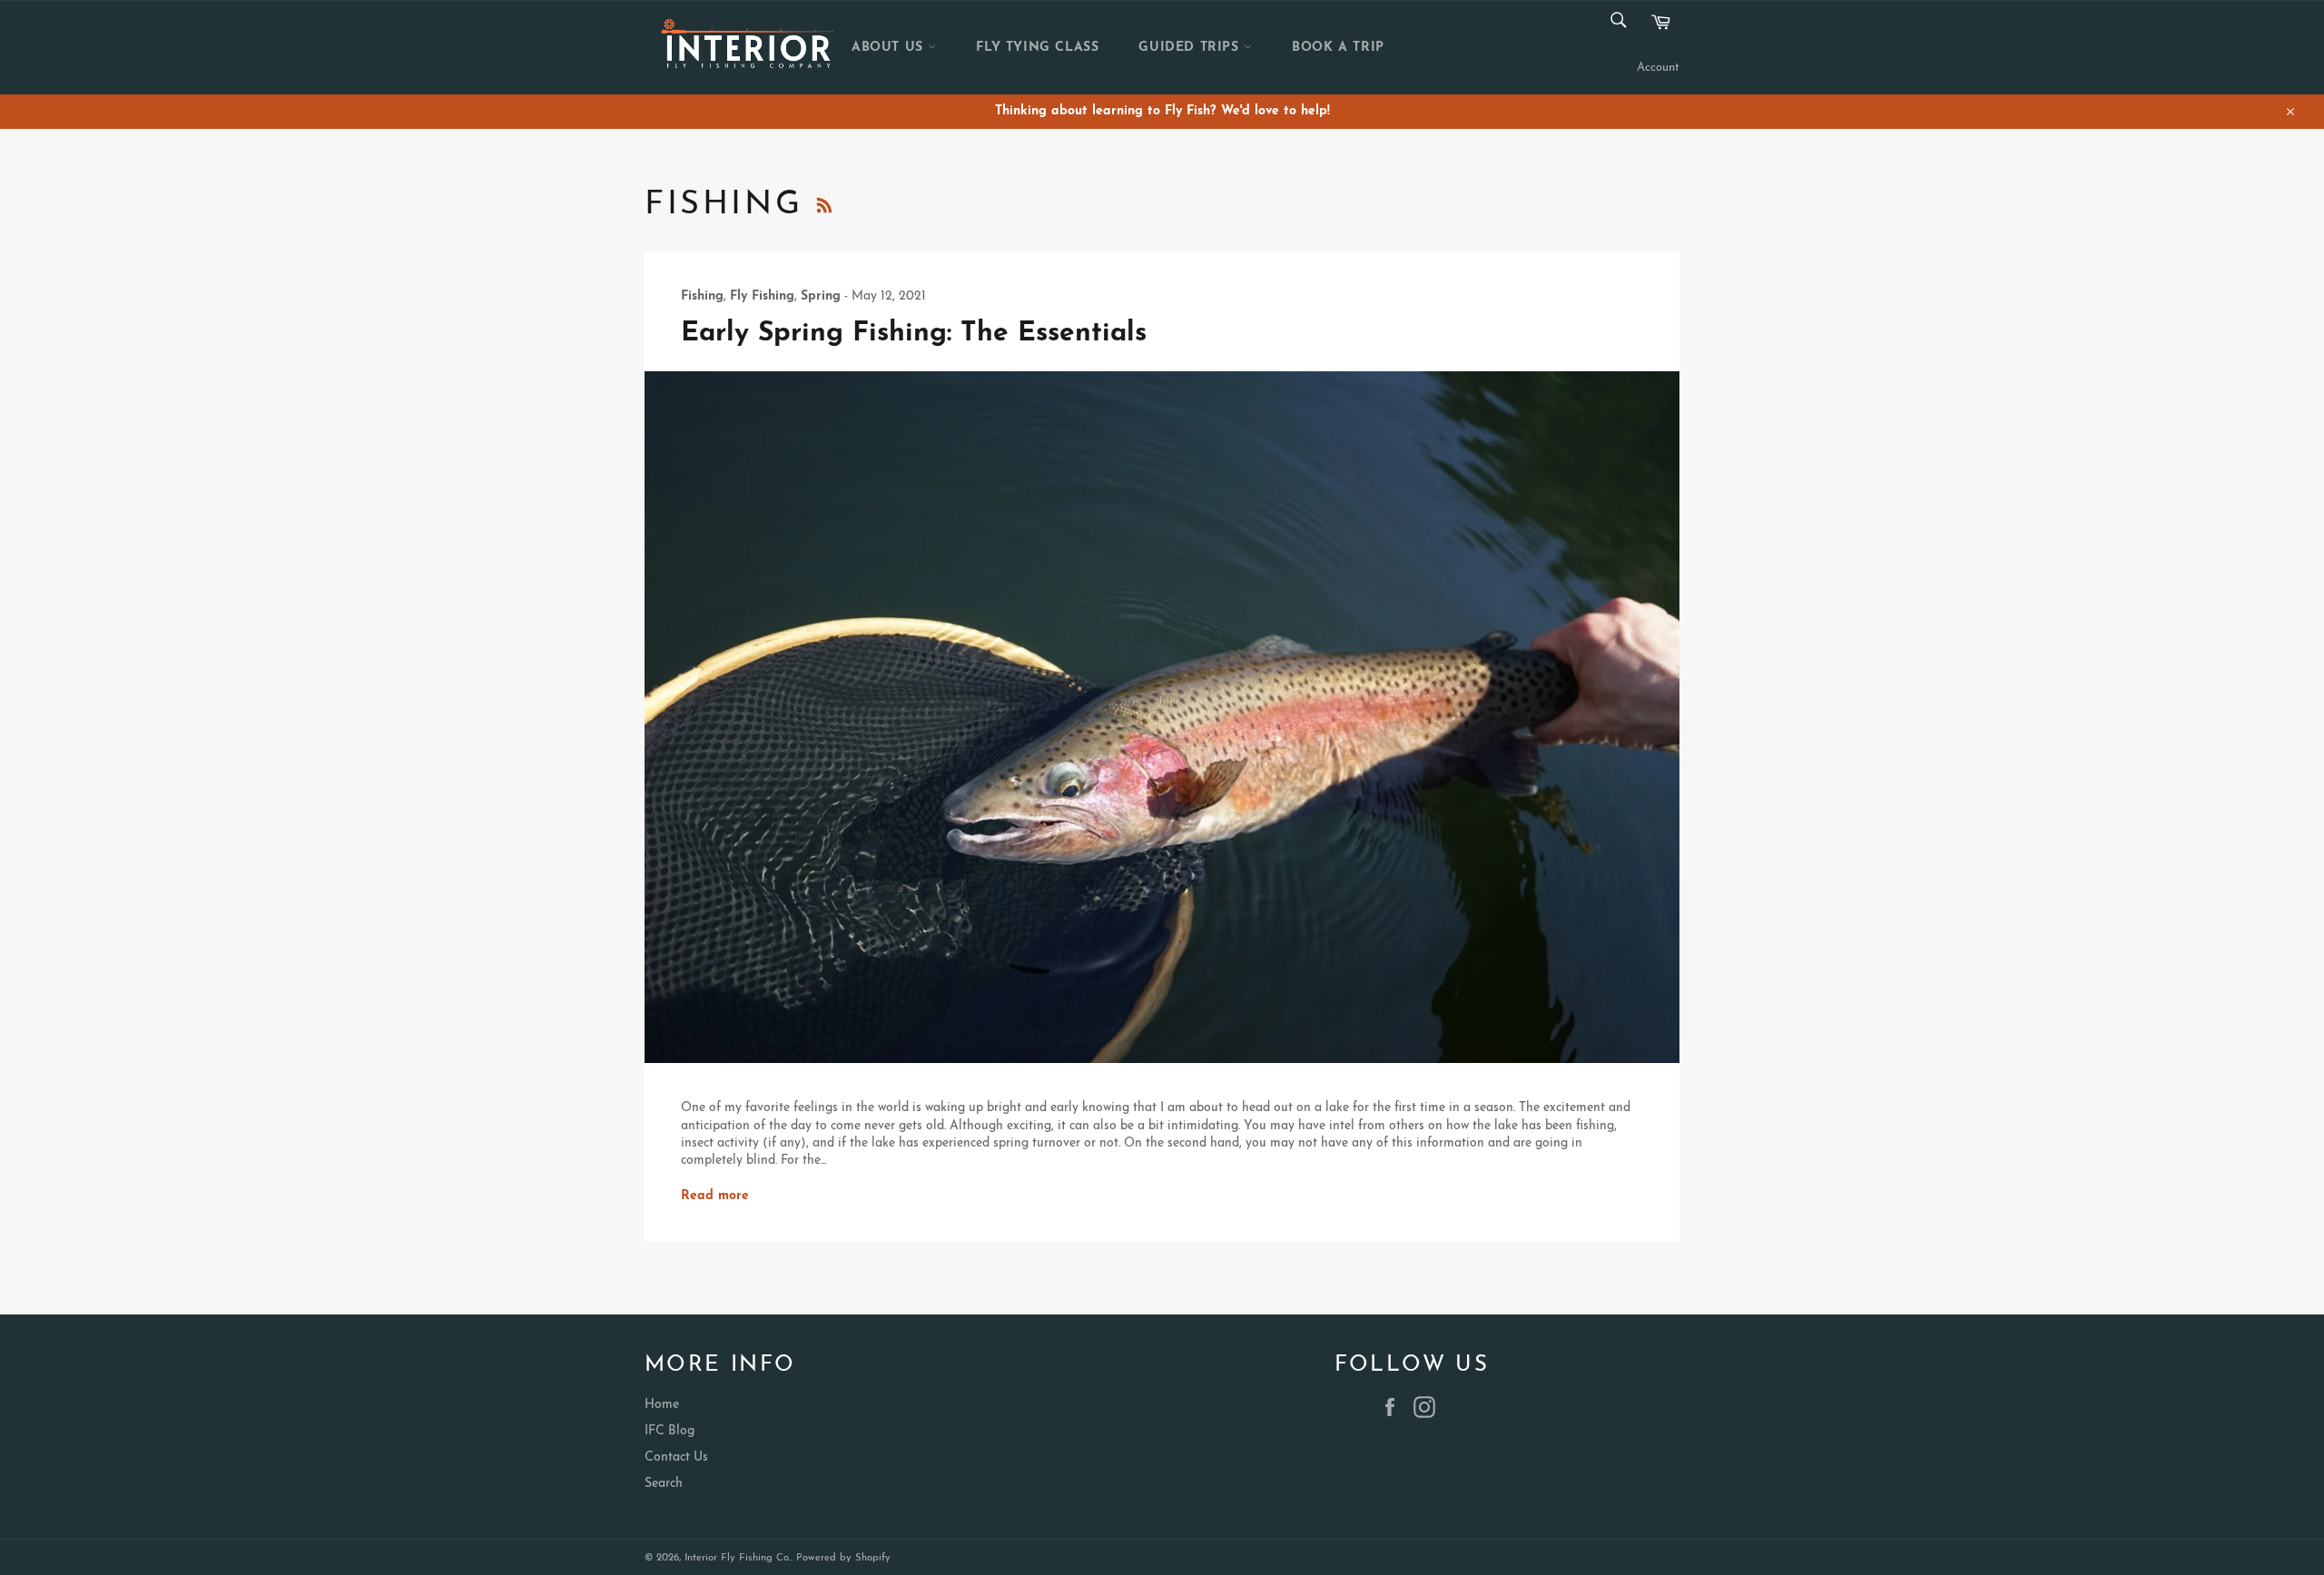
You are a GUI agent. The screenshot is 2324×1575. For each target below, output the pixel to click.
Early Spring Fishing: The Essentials (914, 334)
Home (662, 1405)
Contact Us (676, 1457)
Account (1658, 68)
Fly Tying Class (1037, 48)
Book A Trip (1338, 48)
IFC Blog (670, 1431)
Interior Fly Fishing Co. (738, 1558)
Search (664, 1484)
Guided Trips (1191, 48)
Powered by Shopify (843, 1558)
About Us (890, 48)
